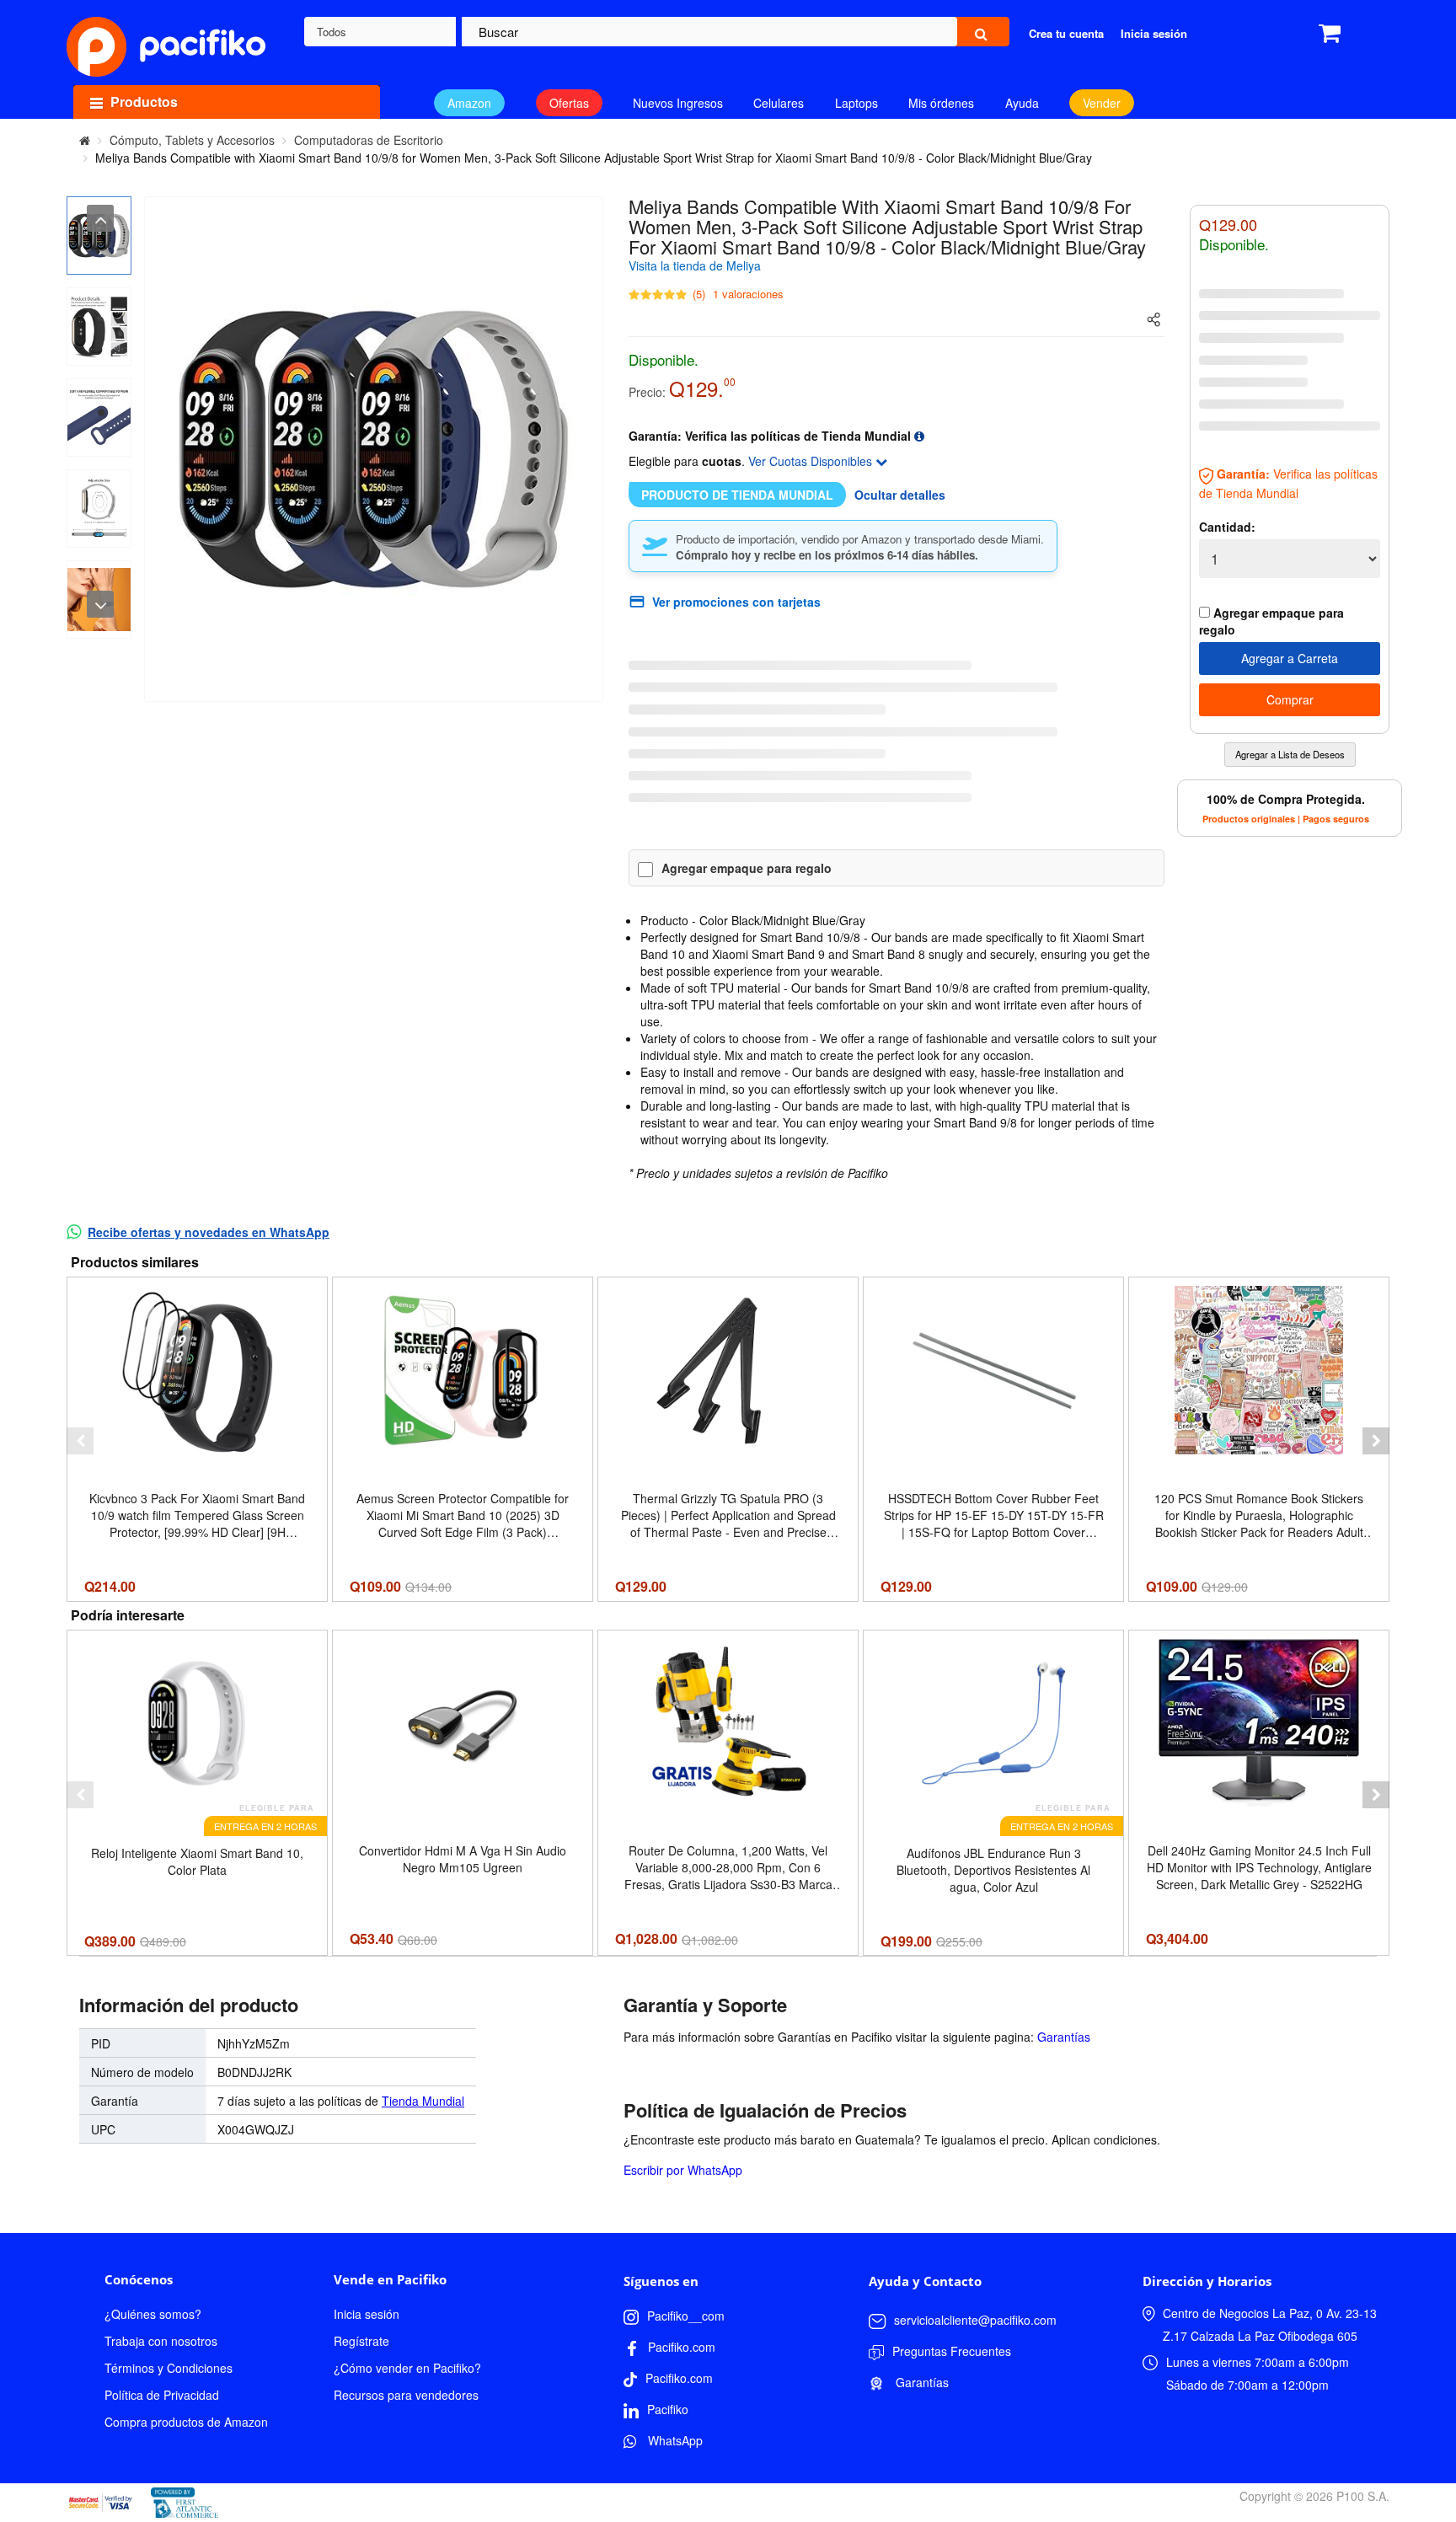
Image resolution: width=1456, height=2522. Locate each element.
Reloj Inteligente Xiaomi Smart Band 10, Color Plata (197, 1861)
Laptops (856, 103)
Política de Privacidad (162, 2395)
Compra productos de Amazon (186, 2422)
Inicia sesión (367, 2314)
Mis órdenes (941, 103)
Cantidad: (1227, 527)
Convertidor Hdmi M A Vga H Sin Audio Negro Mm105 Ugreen (463, 1859)
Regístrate (361, 2341)
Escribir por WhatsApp (683, 2170)
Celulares (779, 103)
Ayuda (1022, 103)
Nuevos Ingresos (678, 103)
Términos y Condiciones (169, 2368)
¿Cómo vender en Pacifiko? (407, 2368)
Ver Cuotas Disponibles (812, 461)
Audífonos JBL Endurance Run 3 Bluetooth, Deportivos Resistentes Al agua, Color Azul (993, 1870)
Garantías (1064, 2037)
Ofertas (569, 103)
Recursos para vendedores (406, 2395)
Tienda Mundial (423, 2101)
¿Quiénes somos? (153, 2314)
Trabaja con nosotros (161, 2341)
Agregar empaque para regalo (747, 868)
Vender (1102, 103)
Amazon (469, 103)
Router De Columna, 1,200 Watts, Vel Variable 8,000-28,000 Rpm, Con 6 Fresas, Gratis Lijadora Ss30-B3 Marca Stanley (728, 1867)
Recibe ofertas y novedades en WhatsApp (209, 1232)
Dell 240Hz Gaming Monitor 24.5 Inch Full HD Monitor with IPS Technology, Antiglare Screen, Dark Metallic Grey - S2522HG (1259, 1867)
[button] (80, 1441)
